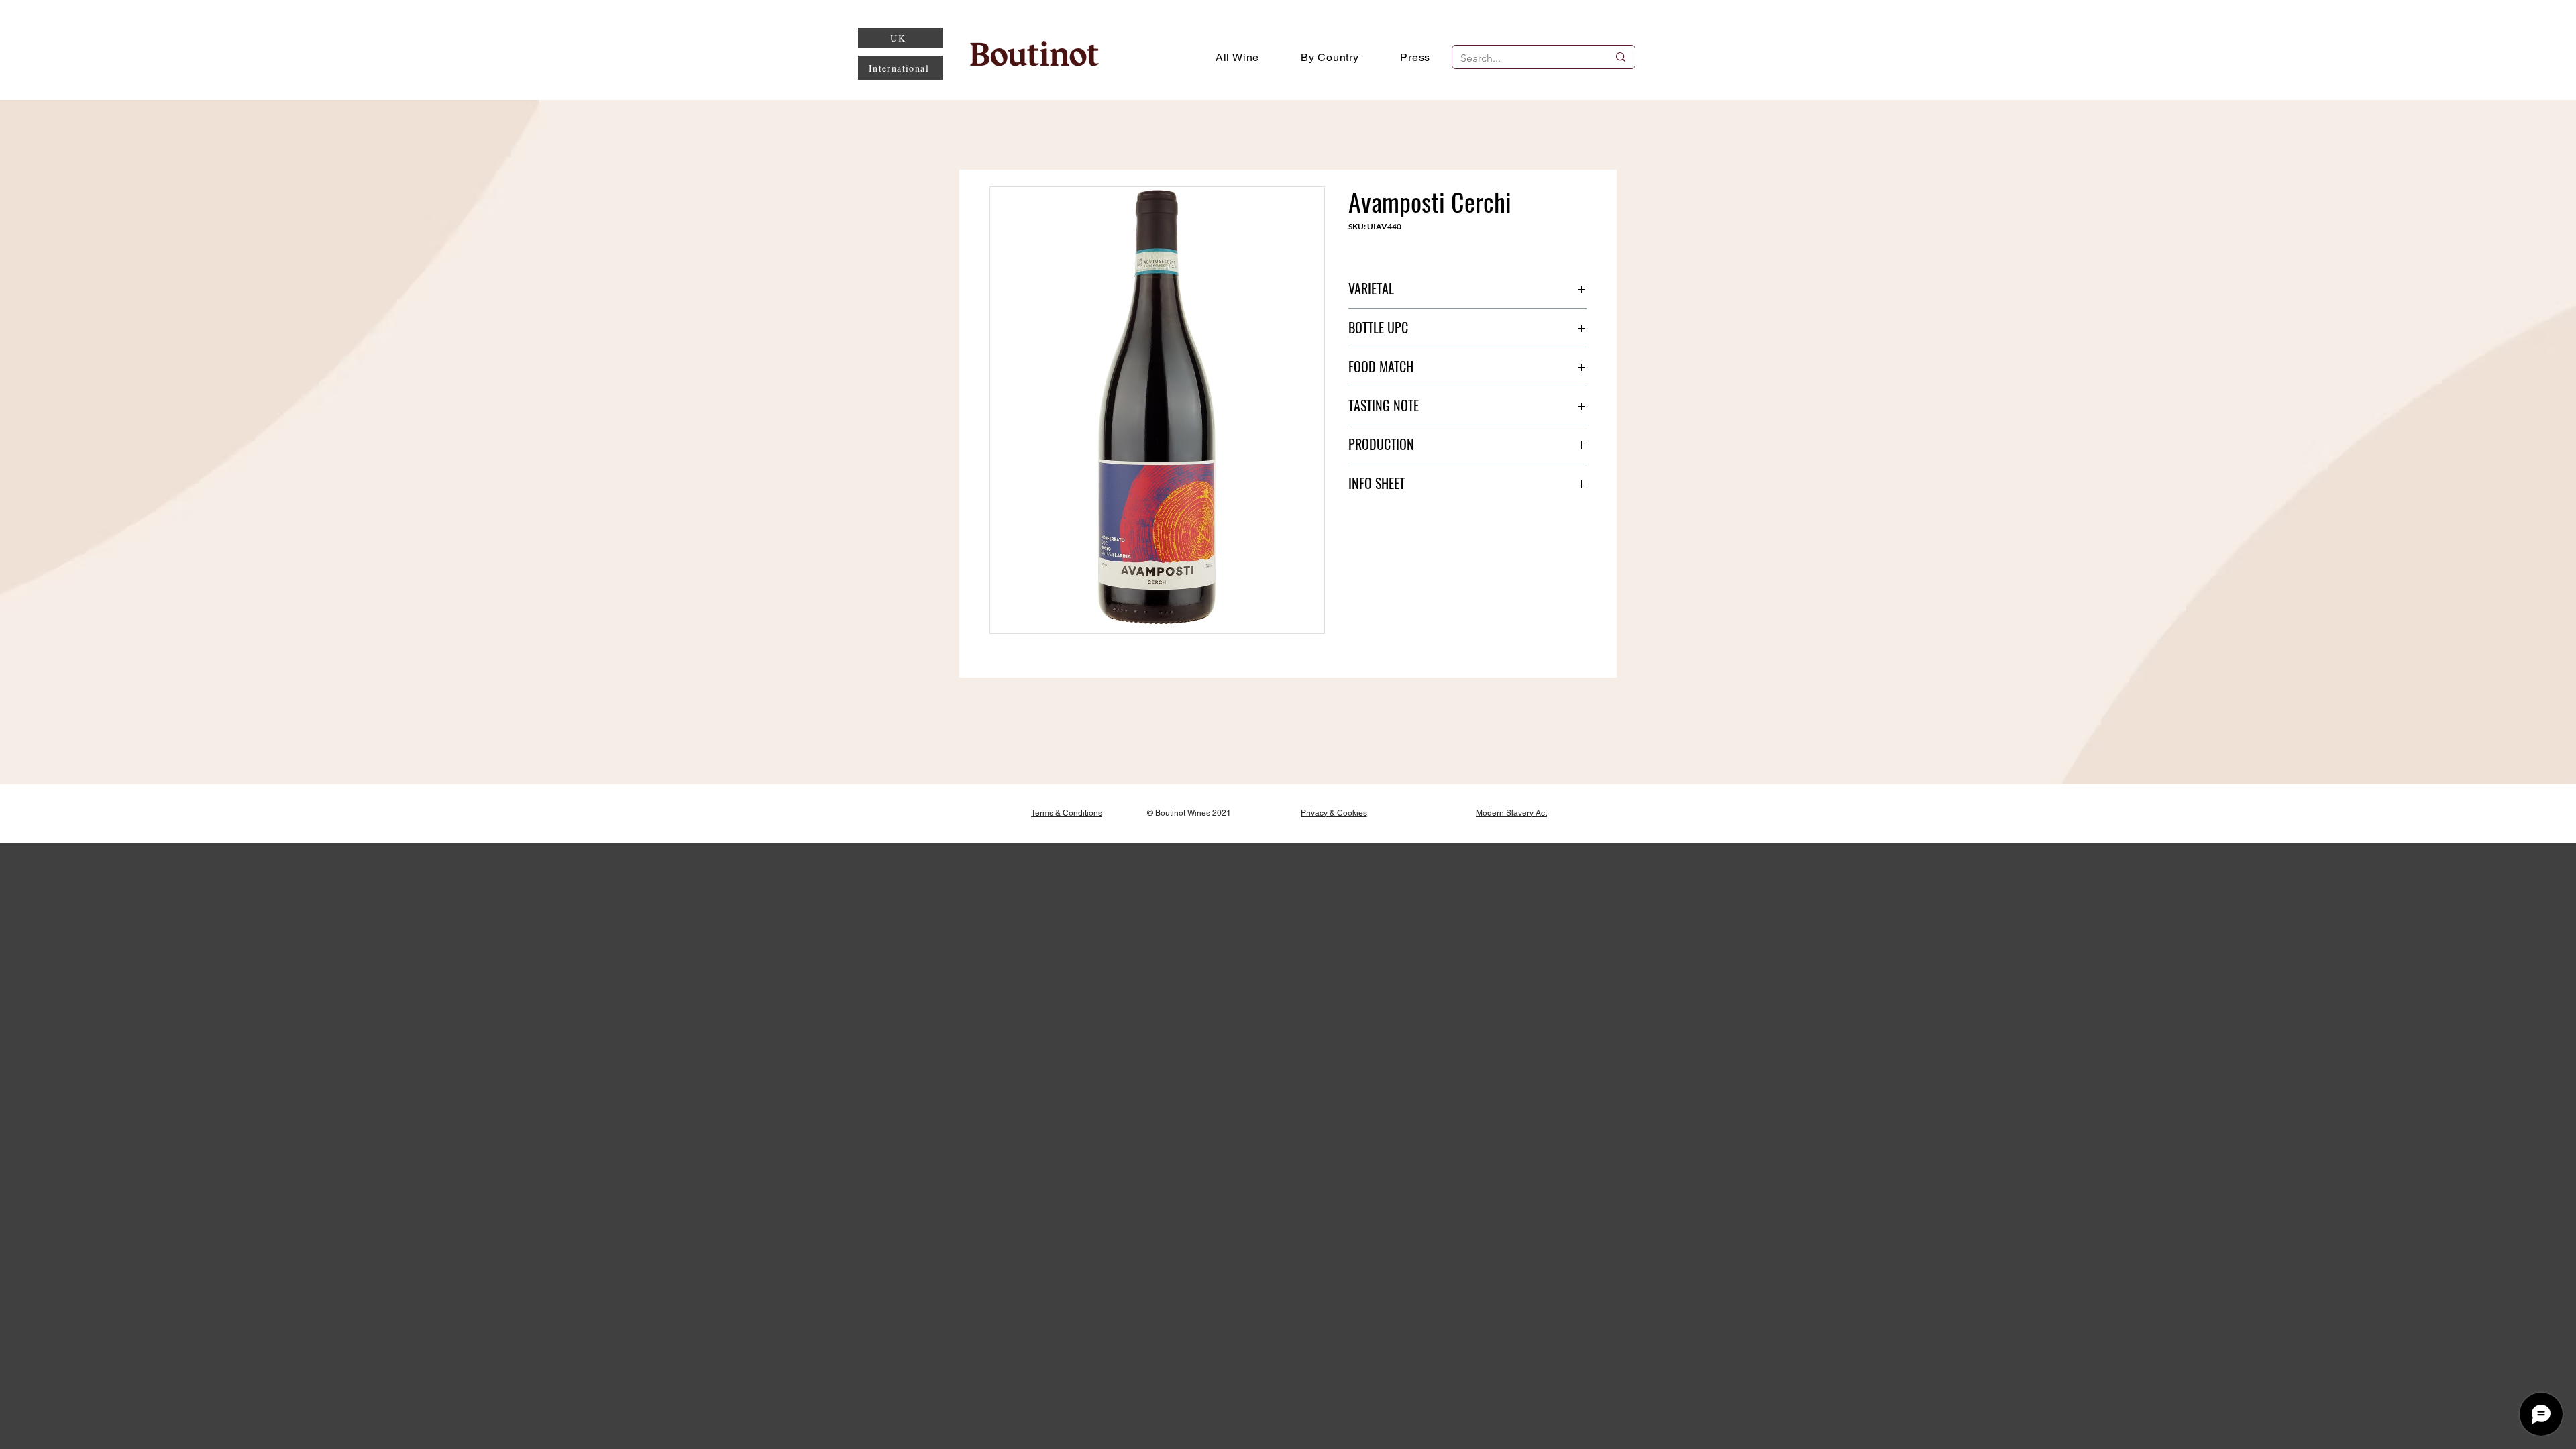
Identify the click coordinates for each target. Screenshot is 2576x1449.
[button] (1330, 57)
